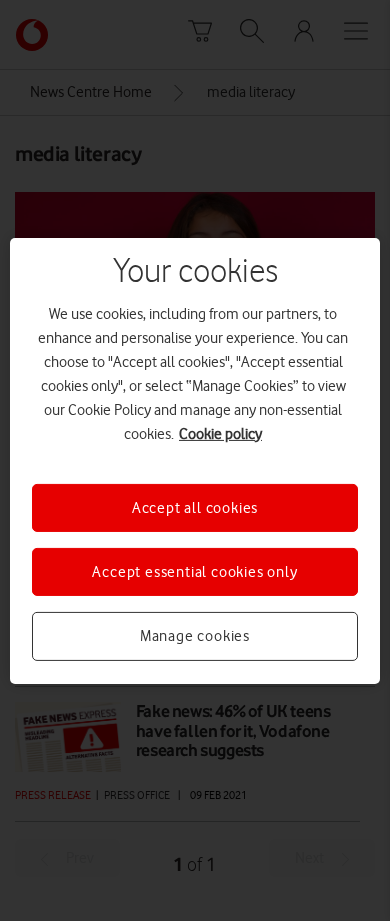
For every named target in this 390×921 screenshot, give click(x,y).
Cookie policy (220, 433)
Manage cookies (195, 636)
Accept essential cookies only (194, 572)
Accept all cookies (195, 507)
